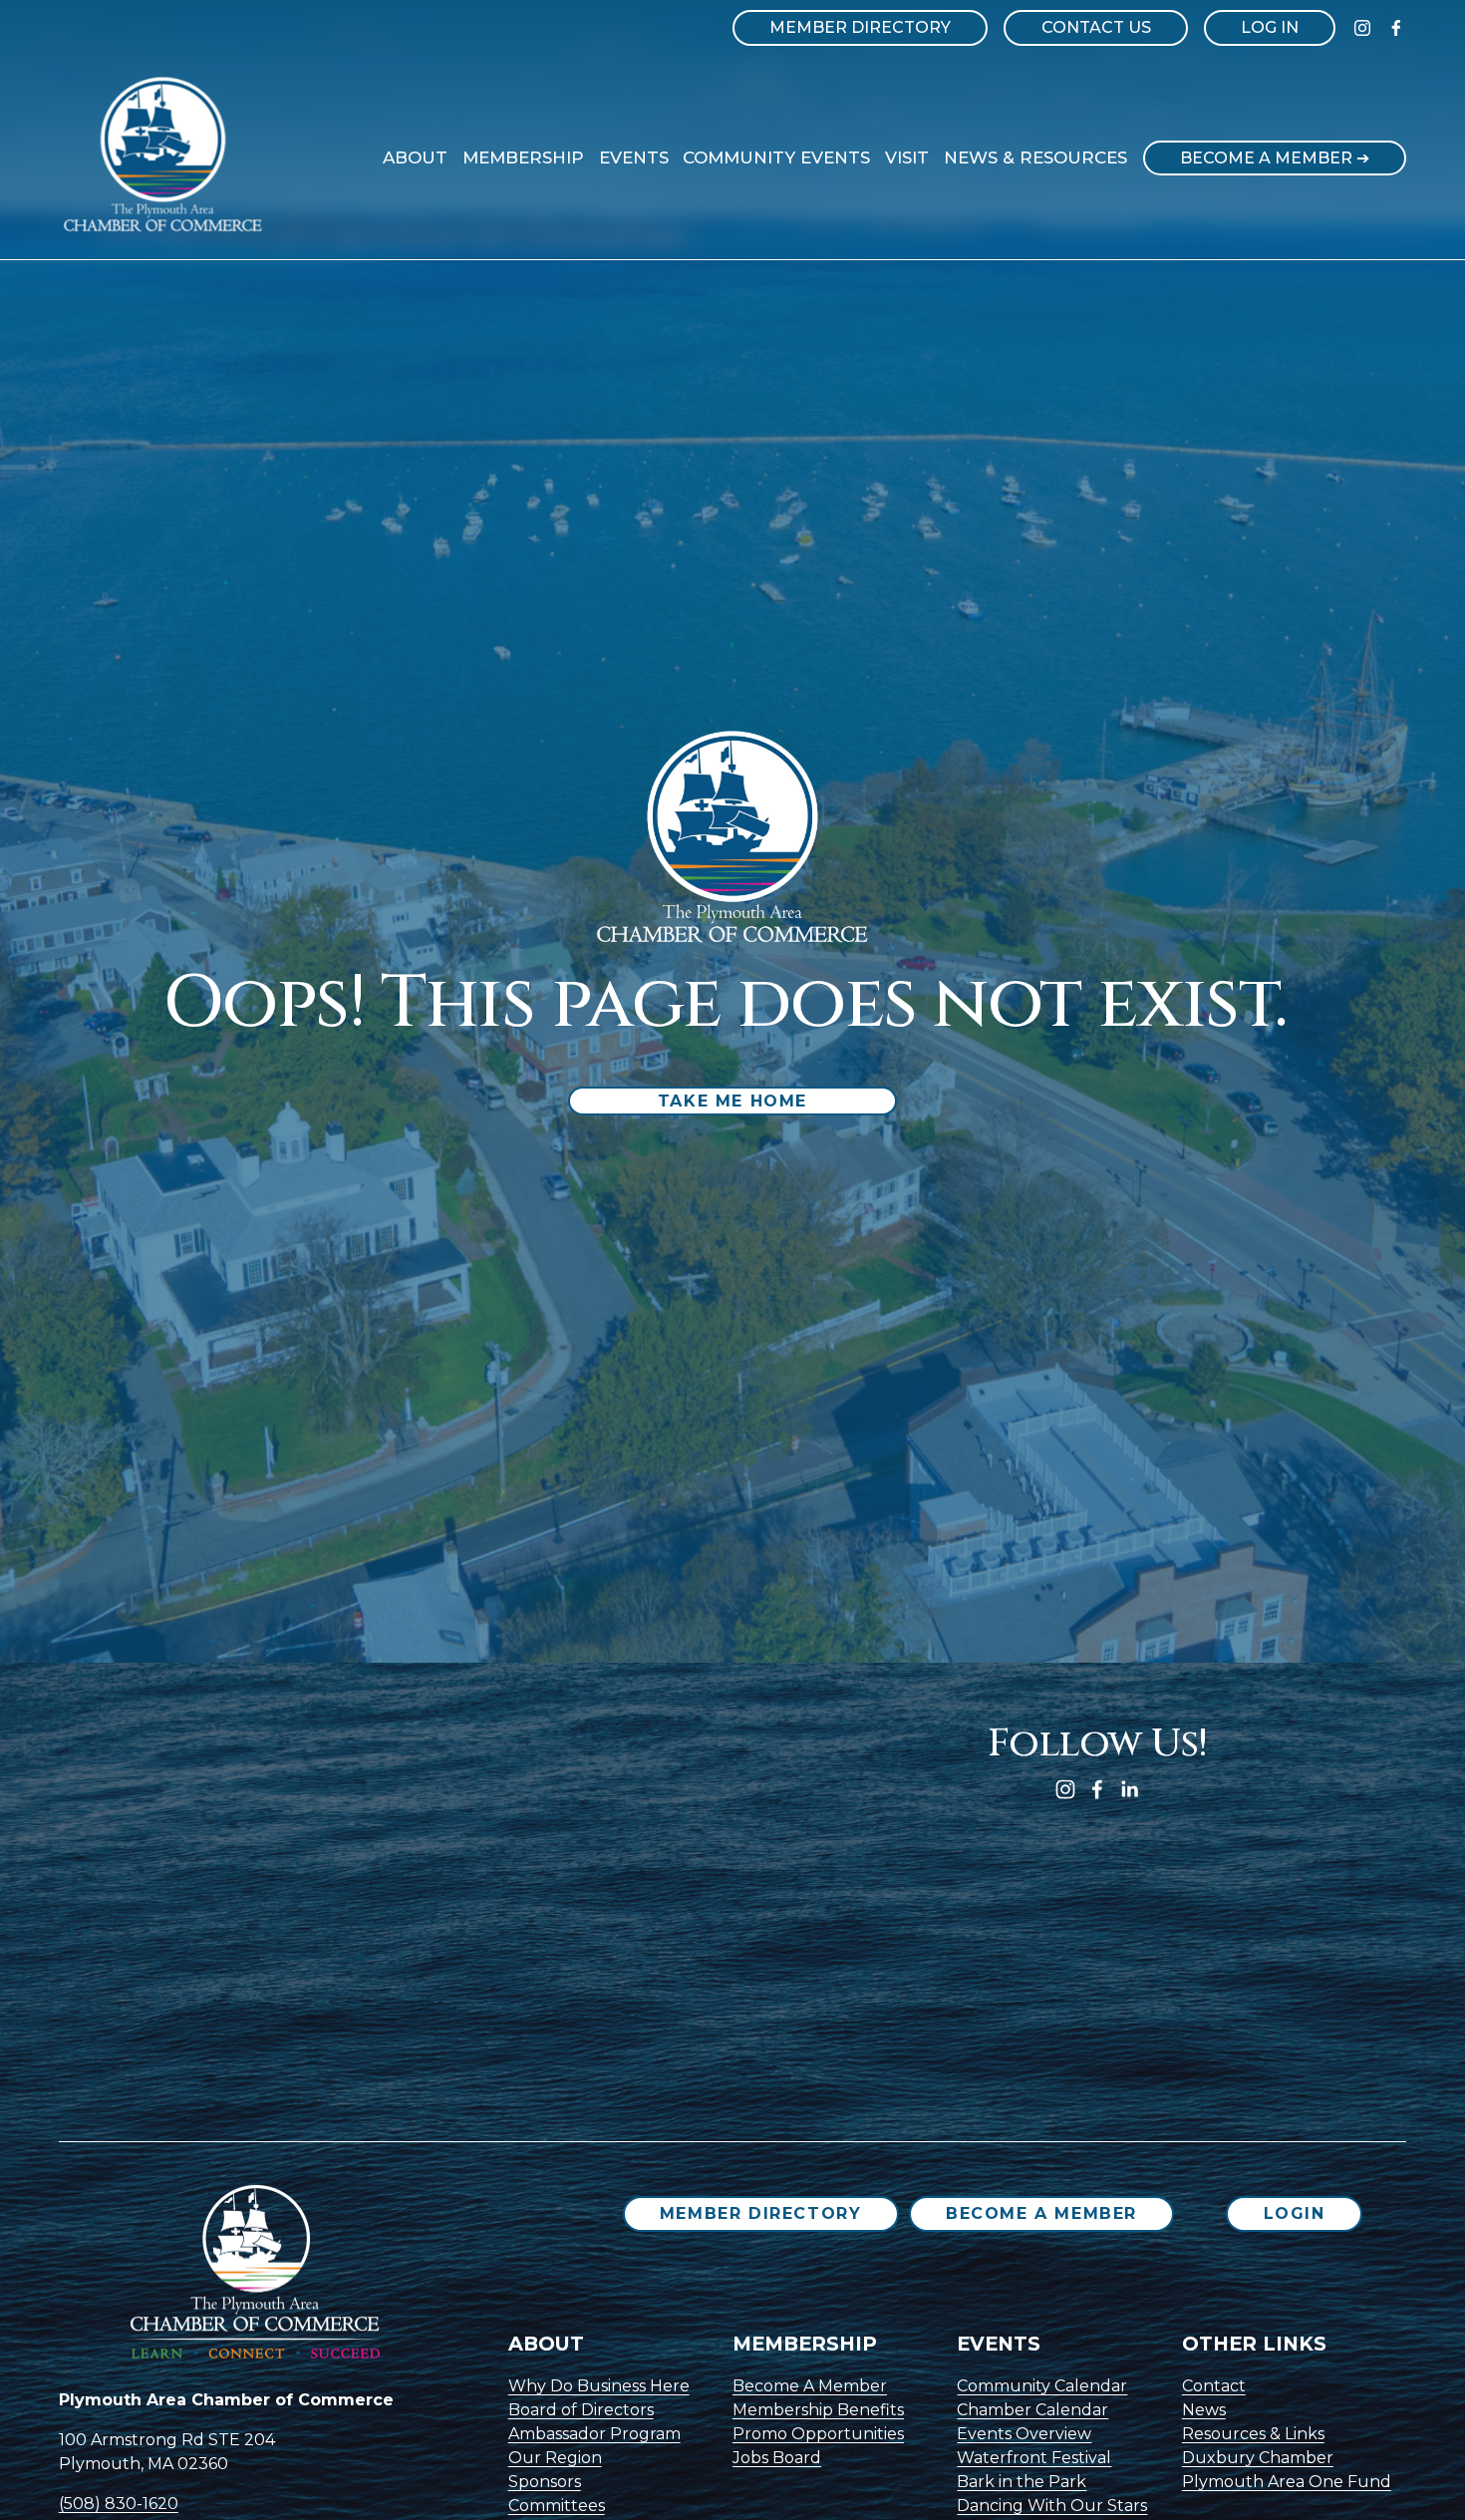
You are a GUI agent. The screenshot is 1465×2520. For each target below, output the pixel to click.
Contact (1214, 2386)
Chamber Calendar (1032, 2410)
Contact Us (1096, 27)
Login (1295, 2213)
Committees (557, 2506)
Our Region (555, 2458)
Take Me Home (732, 1101)
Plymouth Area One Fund (1287, 2482)
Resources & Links (1253, 2434)
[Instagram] (1362, 28)
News (1204, 2410)
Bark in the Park (1022, 2482)
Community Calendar (1042, 2386)
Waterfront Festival (1034, 2458)
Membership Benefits (818, 2410)
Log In (1270, 27)
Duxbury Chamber (1258, 2458)
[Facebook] (1396, 28)
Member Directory (860, 27)
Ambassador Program (594, 2434)
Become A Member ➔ (1275, 158)
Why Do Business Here (599, 2386)
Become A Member (1041, 2213)
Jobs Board (777, 2458)
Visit (907, 157)
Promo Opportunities (818, 2434)
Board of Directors (581, 2410)
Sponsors (545, 2482)
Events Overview (1024, 2434)
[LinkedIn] (1129, 1789)
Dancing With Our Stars (1052, 2506)
